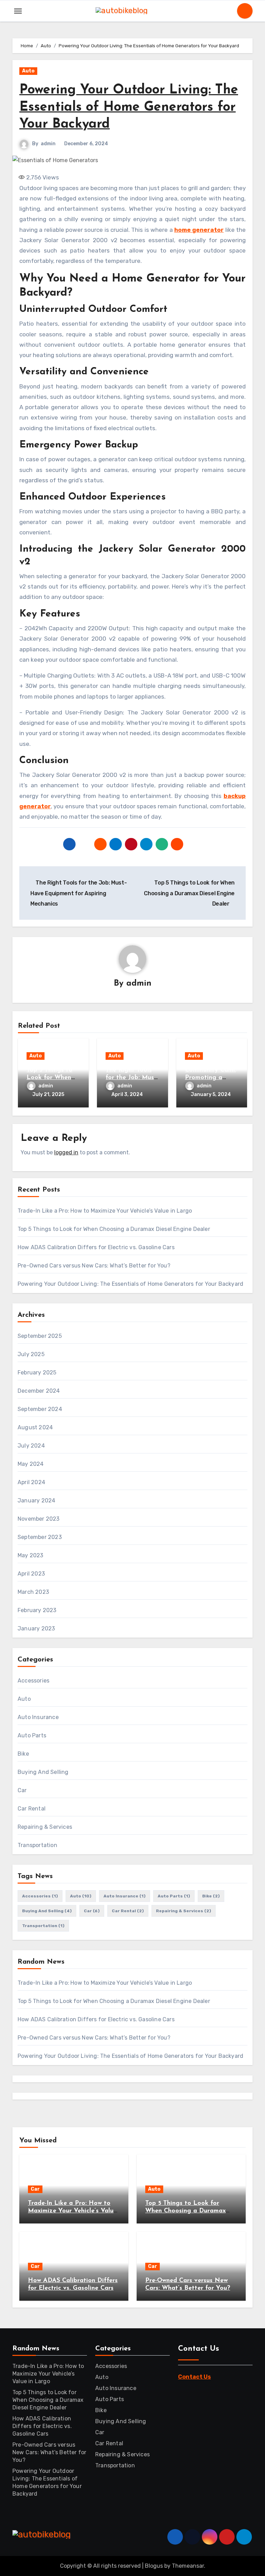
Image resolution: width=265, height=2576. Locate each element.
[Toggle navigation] (18, 11)
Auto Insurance (38, 1717)
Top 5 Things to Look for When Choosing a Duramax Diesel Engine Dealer (114, 1229)
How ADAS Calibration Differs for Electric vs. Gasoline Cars (96, 1247)
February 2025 (37, 1373)
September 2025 (40, 1336)
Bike (23, 1754)
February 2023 (37, 1610)
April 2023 (31, 1574)
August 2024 (35, 1427)
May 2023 (31, 1555)
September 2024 (40, 1409)
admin (48, 144)
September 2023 (40, 1537)
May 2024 (31, 1464)
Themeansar (188, 2566)
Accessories (33, 1681)
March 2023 (33, 1592)
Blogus (154, 2566)
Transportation (37, 1845)
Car (22, 1790)
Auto (28, 71)
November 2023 (39, 1519)
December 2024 (39, 1391)
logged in (66, 1152)
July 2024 (31, 1446)
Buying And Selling (43, 1772)
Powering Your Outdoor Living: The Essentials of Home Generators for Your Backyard (129, 107)
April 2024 (31, 1482)
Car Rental (32, 1809)
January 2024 (36, 1501)
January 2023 (36, 1628)
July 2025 (31, 1354)
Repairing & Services (45, 1827)
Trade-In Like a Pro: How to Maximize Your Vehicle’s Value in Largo (105, 1211)
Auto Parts (32, 1735)
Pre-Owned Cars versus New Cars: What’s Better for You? (94, 1266)
